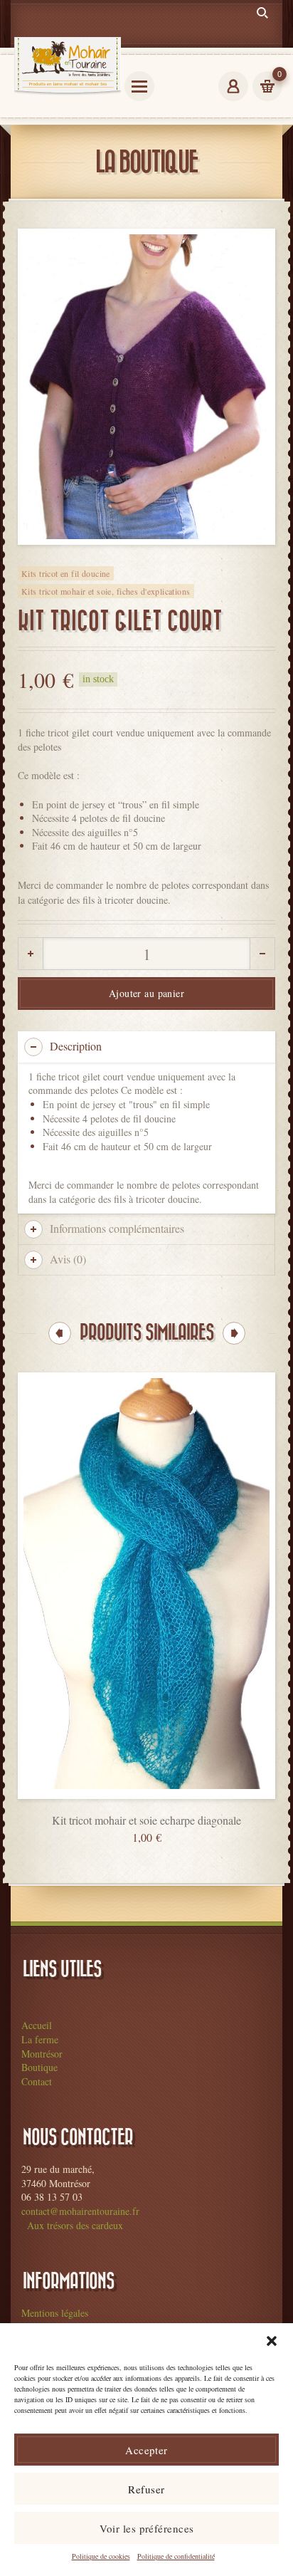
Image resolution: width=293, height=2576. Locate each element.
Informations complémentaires (117, 1228)
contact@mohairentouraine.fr (80, 2211)
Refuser (146, 2489)
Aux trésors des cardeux (75, 2225)
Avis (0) (68, 1259)
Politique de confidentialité (176, 2556)
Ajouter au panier (146, 993)
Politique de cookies (101, 2556)
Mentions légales (55, 2313)
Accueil (37, 2025)
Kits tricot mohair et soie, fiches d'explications (106, 591)
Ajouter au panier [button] (146, 1811)
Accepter (146, 2450)
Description (76, 1046)
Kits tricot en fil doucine (66, 573)
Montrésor (42, 2054)
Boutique (39, 2067)
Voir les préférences (147, 2528)
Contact (37, 2081)
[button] (272, 2341)
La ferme (40, 2039)
